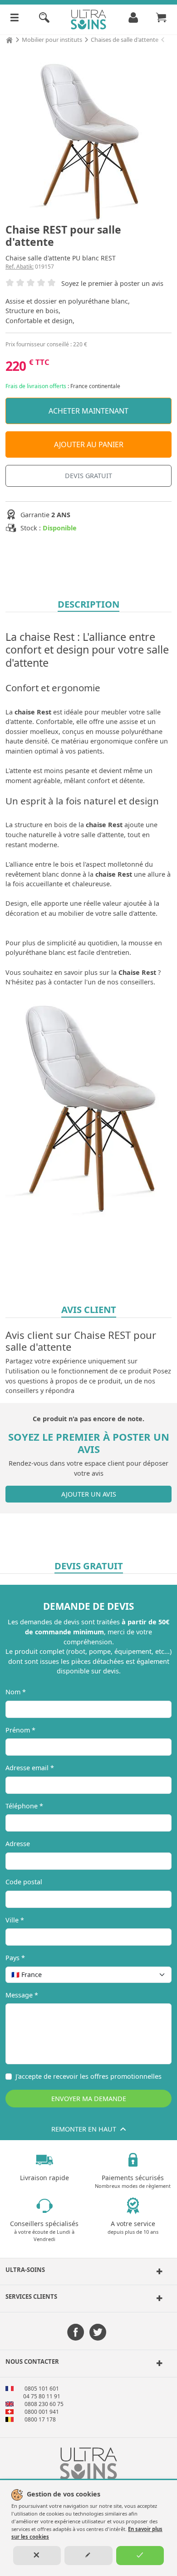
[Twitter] (98, 2333)
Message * (22, 1995)
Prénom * (20, 1730)
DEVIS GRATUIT (88, 476)
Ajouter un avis (89, 1494)
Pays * (15, 1958)
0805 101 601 (42, 2389)
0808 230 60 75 (44, 2404)
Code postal (24, 1882)
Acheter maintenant (88, 411)
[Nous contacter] (158, 2363)
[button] (88, 2271)
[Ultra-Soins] (158, 2271)
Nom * (16, 1692)
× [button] (153, 1974)
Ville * (15, 1920)
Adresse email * (30, 1768)
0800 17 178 (40, 2419)
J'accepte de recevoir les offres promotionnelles (88, 2076)
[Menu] (15, 20)
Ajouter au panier (89, 444)
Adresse (18, 1844)
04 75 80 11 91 (42, 2396)
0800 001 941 (42, 2412)
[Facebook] (76, 2333)
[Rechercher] (44, 20)
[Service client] (158, 2298)
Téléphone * (24, 1806)
